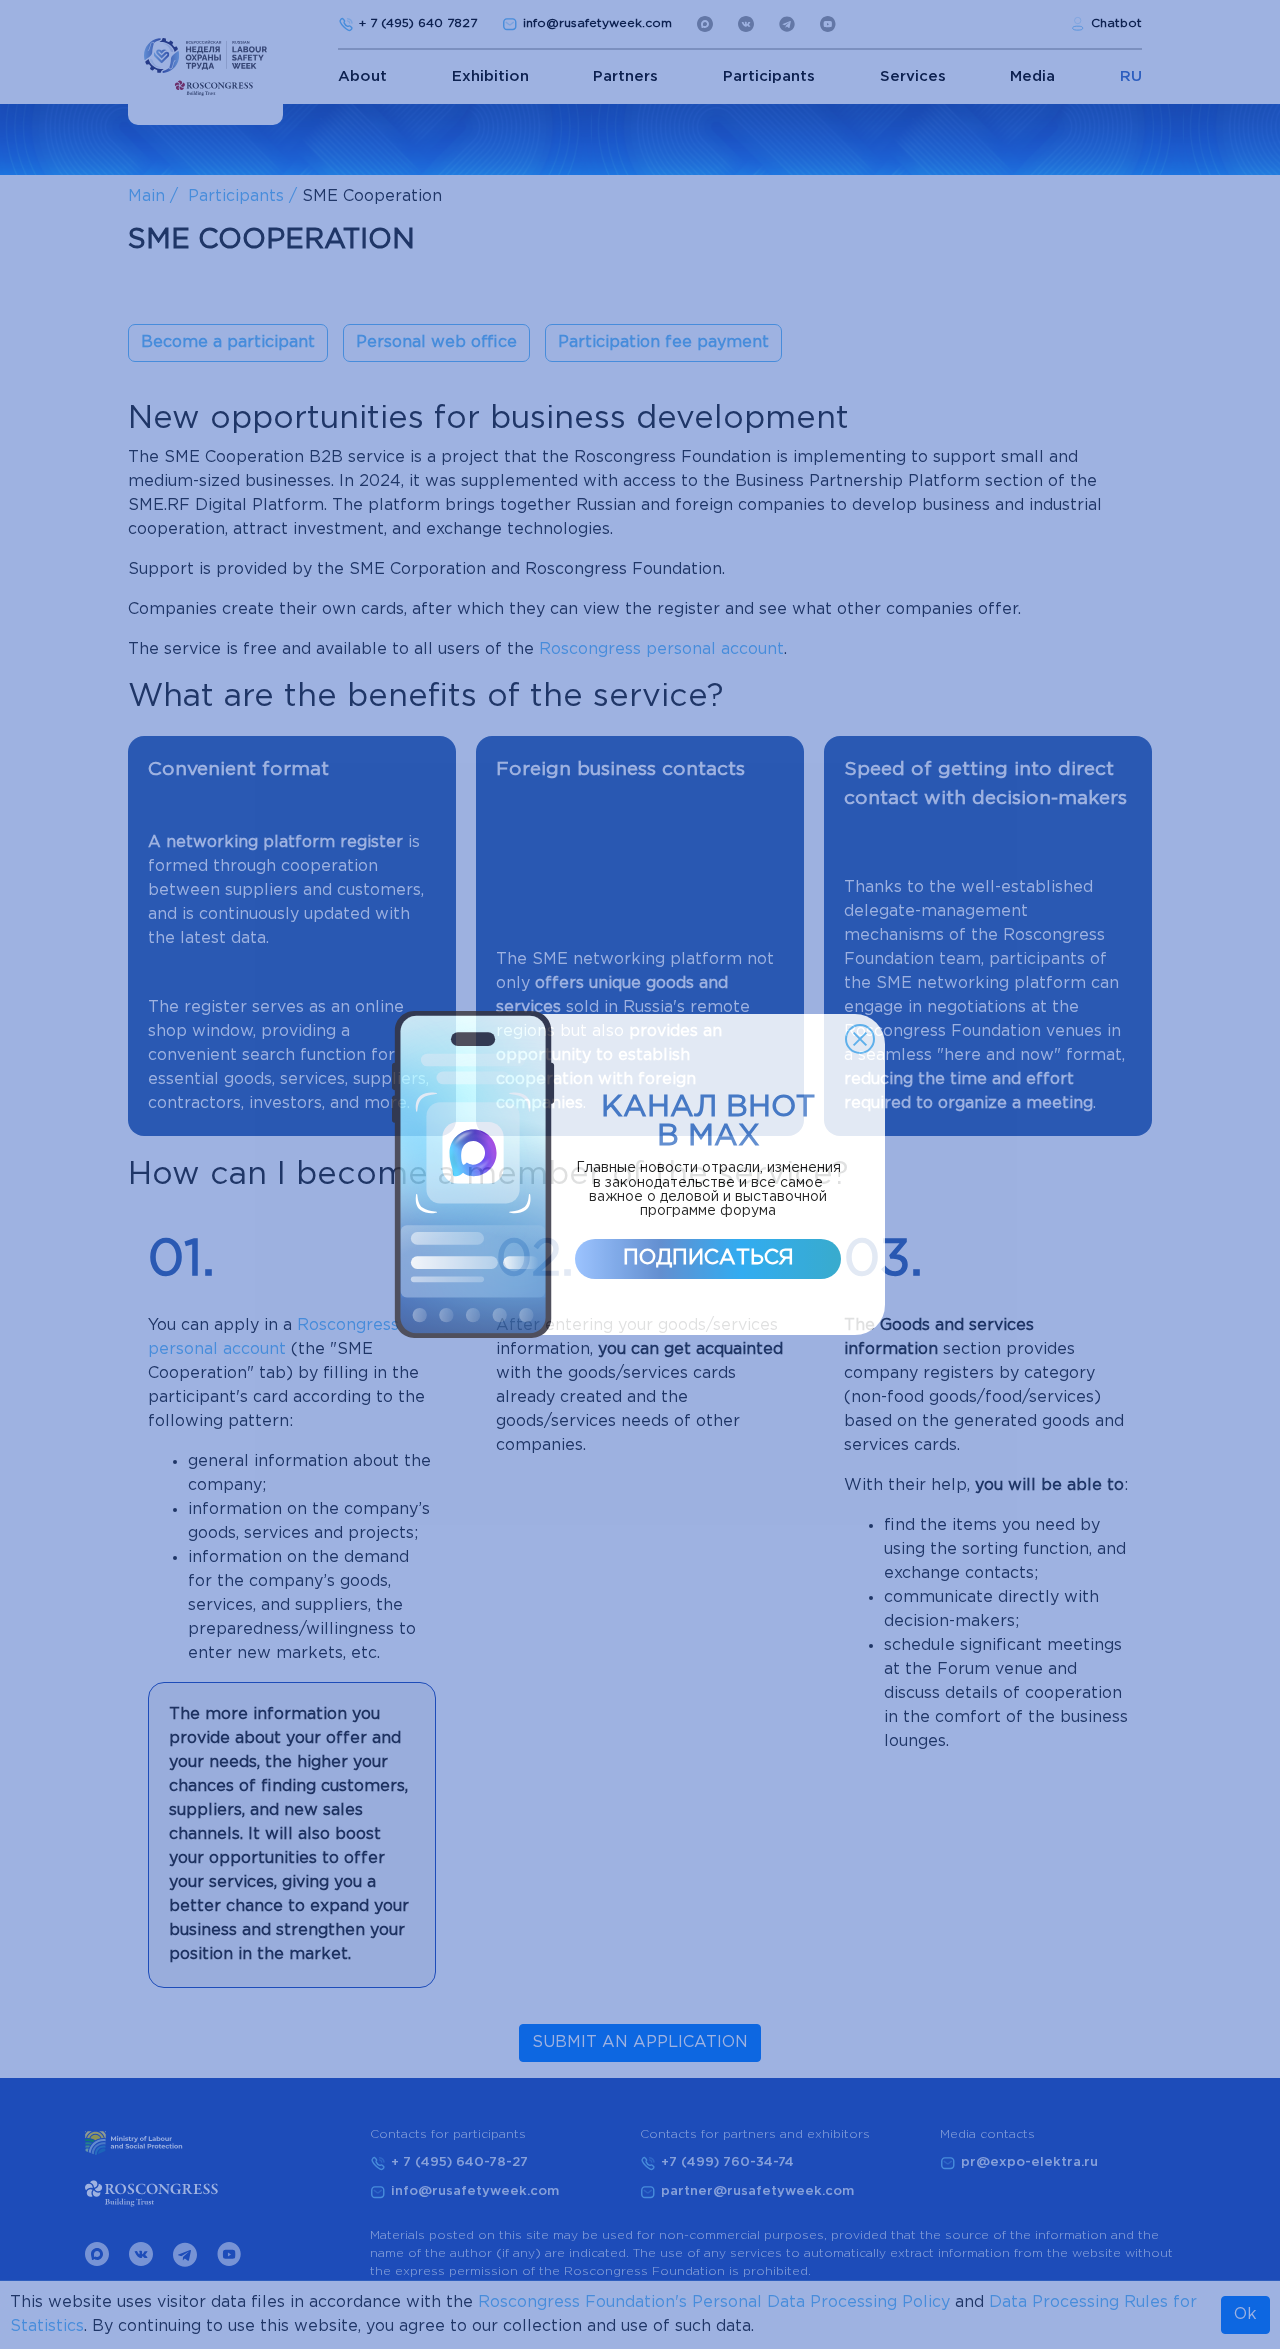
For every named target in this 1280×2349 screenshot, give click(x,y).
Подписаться (708, 1258)
